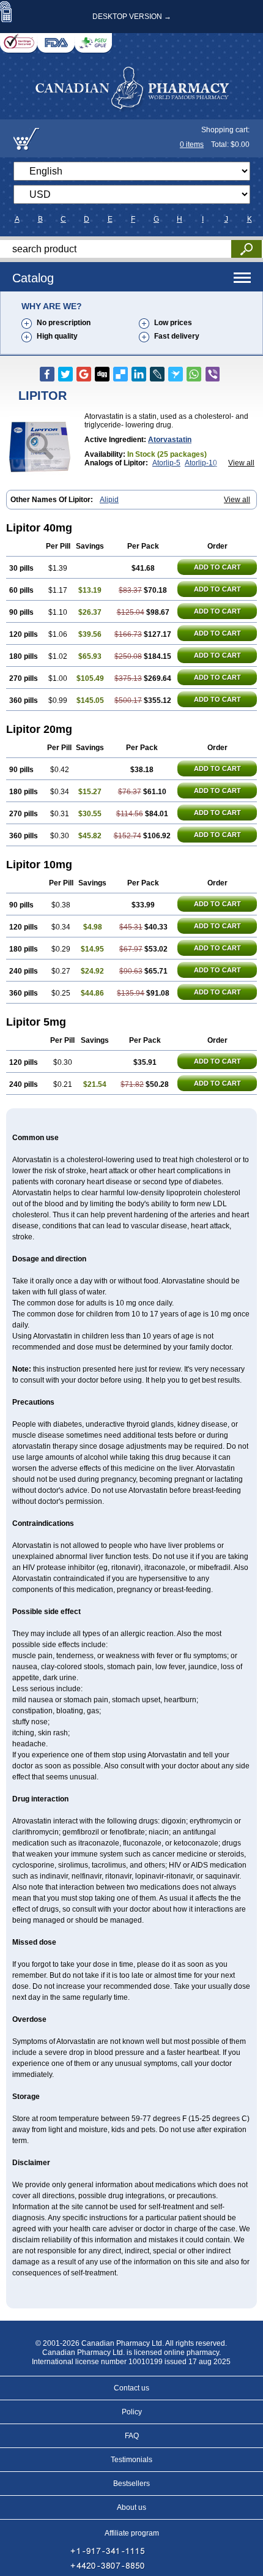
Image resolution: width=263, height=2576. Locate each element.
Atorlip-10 (201, 463)
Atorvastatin (170, 440)
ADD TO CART (217, 567)
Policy (132, 2412)
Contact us (131, 2388)
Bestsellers (131, 2484)
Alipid (109, 500)
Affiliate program (132, 2533)
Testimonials (131, 2460)
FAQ (132, 2436)
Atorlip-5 (166, 463)
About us (131, 2507)
